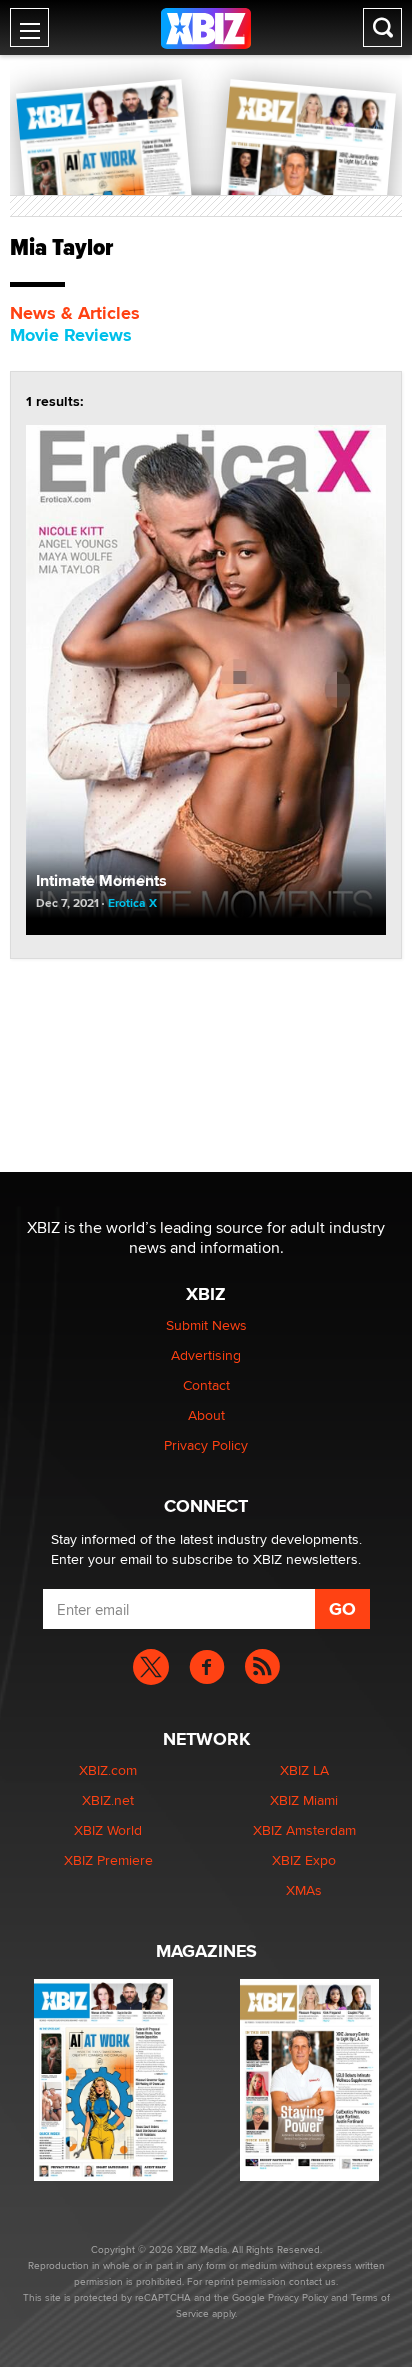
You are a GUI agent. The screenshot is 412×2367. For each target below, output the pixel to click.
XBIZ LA (304, 1770)
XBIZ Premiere (108, 1860)
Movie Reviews (71, 335)
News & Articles (75, 313)
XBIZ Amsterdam (304, 1830)
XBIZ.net (108, 1800)
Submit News (206, 1325)
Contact (206, 1385)
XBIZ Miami (304, 1800)
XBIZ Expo (304, 1860)
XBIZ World (108, 1830)
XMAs (304, 1890)
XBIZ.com (108, 1770)
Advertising (206, 1355)
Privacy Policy (206, 1445)
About (206, 1415)
